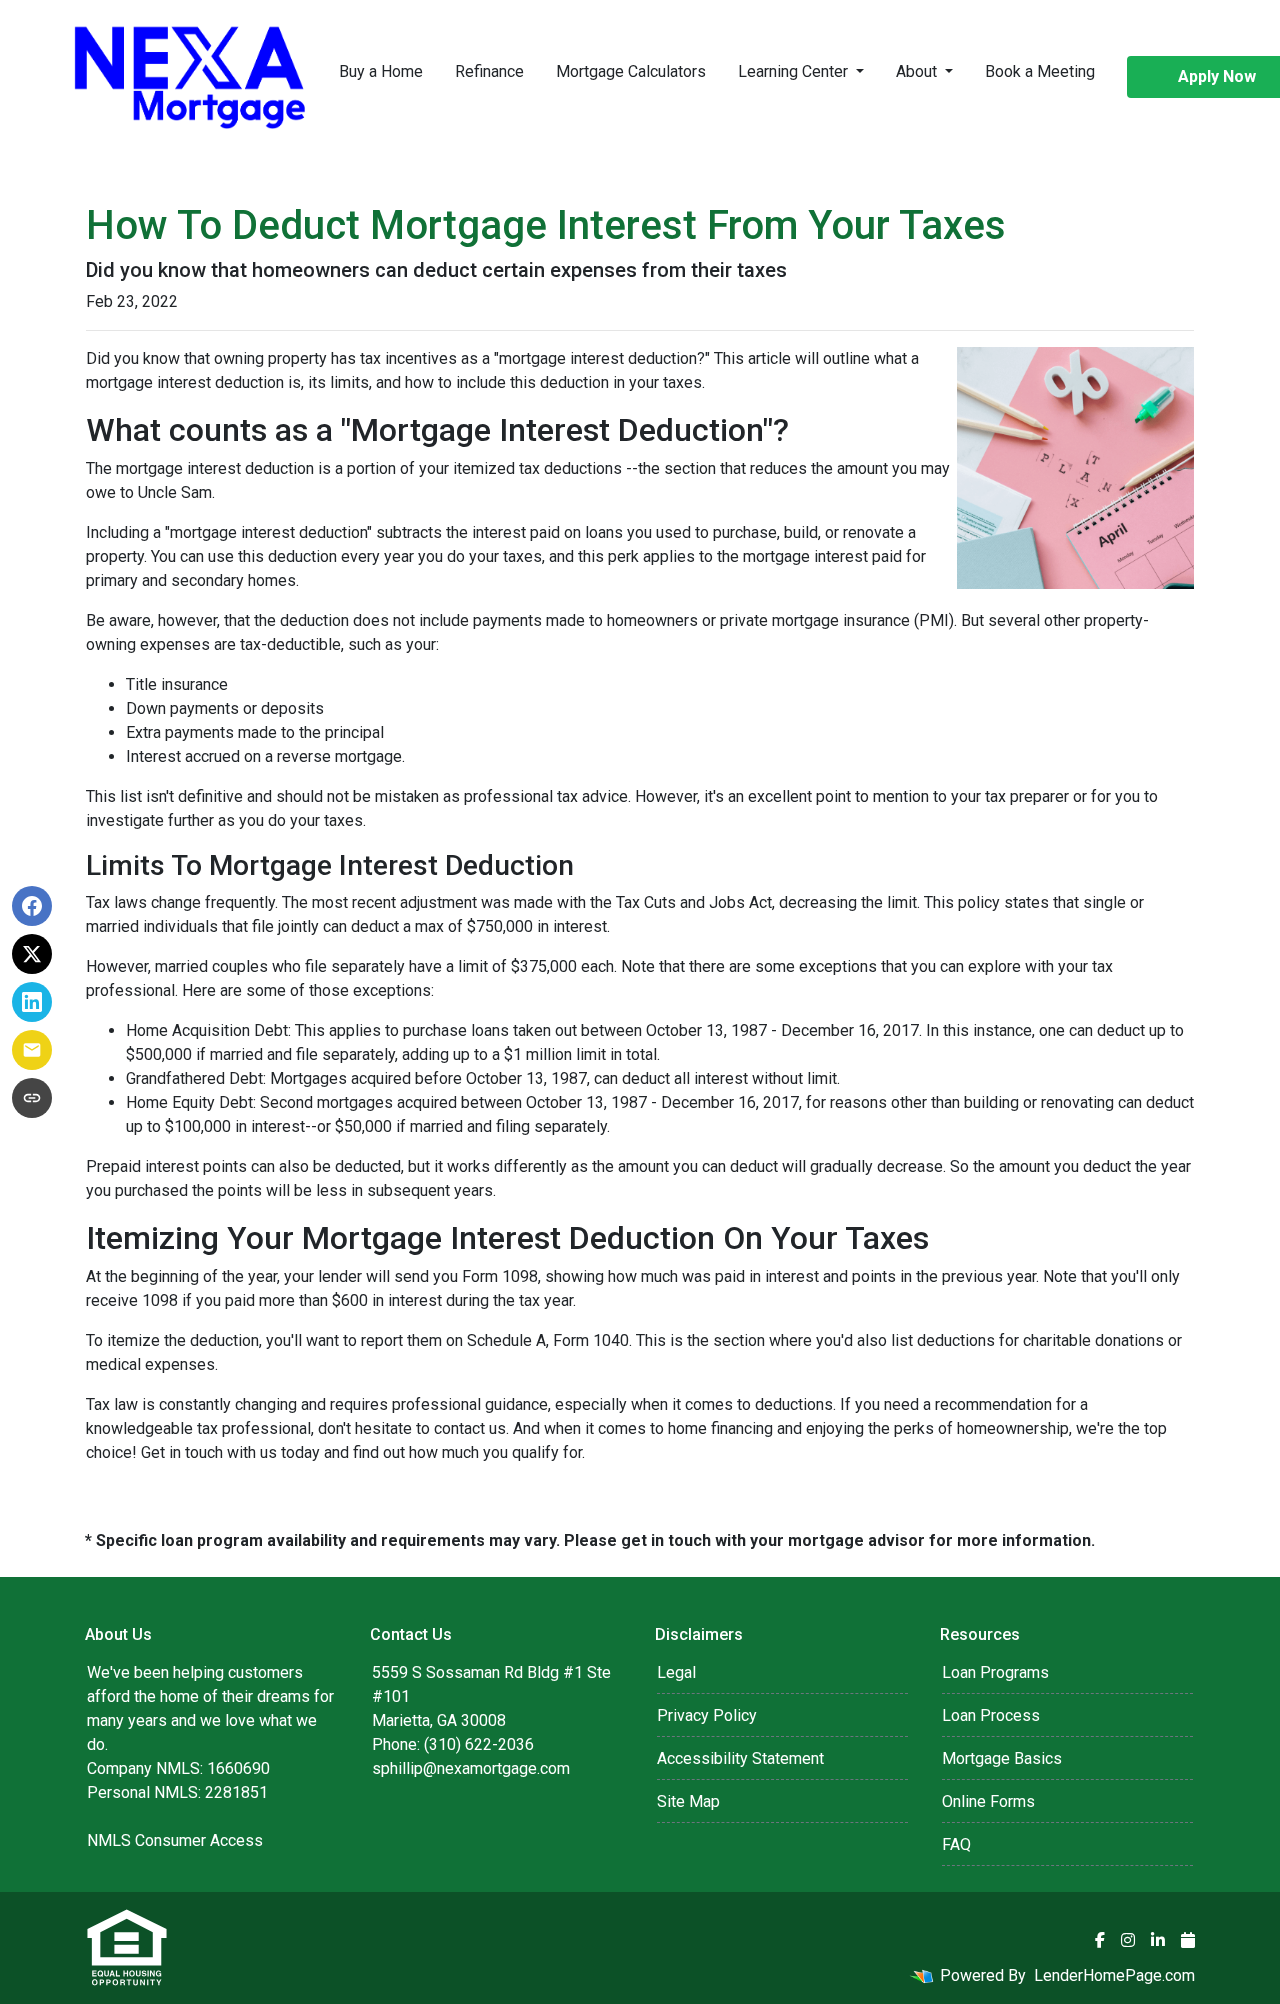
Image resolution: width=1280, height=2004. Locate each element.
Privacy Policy (707, 1715)
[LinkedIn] (1158, 1940)
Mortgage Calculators (631, 71)
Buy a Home (381, 71)
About (918, 71)
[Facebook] (1100, 1940)
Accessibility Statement (740, 1758)
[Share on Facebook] (32, 906)
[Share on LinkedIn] (32, 1002)
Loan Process (991, 1715)
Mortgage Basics (1002, 1758)
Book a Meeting (1040, 71)
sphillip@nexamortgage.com (471, 1768)
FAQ (956, 1844)
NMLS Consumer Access (175, 1840)
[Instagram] (1128, 1940)
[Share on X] (32, 954)
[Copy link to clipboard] (32, 1098)
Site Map (688, 1801)
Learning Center (795, 71)
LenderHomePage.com (1114, 1975)
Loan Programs (995, 1672)
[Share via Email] (32, 1050)
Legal (676, 1672)
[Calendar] (1188, 1940)
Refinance (489, 71)
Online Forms (988, 1801)
